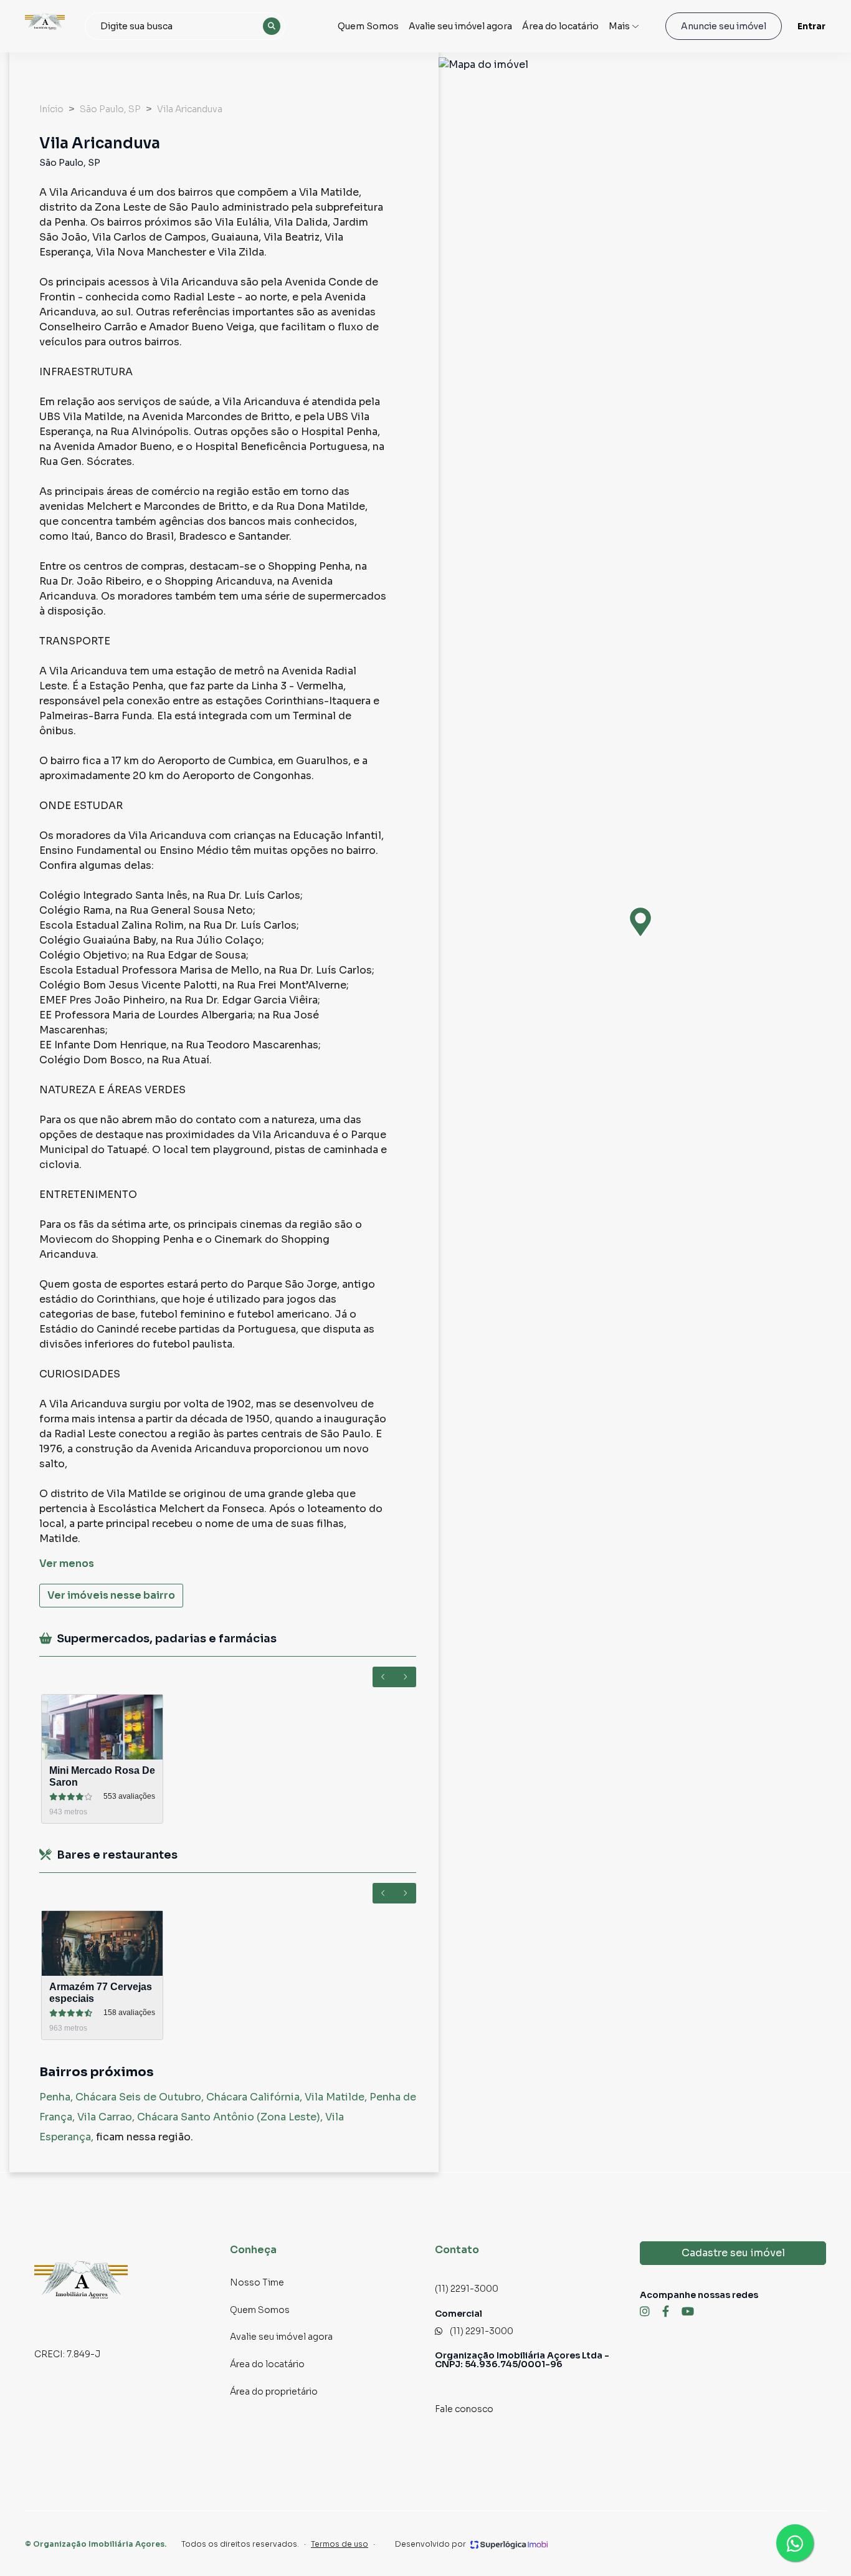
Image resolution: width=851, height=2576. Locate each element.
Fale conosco (464, 2409)
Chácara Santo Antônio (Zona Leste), (231, 2117)
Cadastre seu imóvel (733, 2253)
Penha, (57, 2097)
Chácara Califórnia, (255, 2097)
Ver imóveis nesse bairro (111, 1595)
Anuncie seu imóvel (724, 26)
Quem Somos (368, 26)
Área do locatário (560, 26)
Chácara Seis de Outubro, (141, 2097)
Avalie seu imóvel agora (460, 26)
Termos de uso (340, 2544)
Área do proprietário (274, 2392)
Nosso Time (257, 2282)
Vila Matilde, (337, 2097)
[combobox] (185, 26)
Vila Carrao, (107, 2117)
